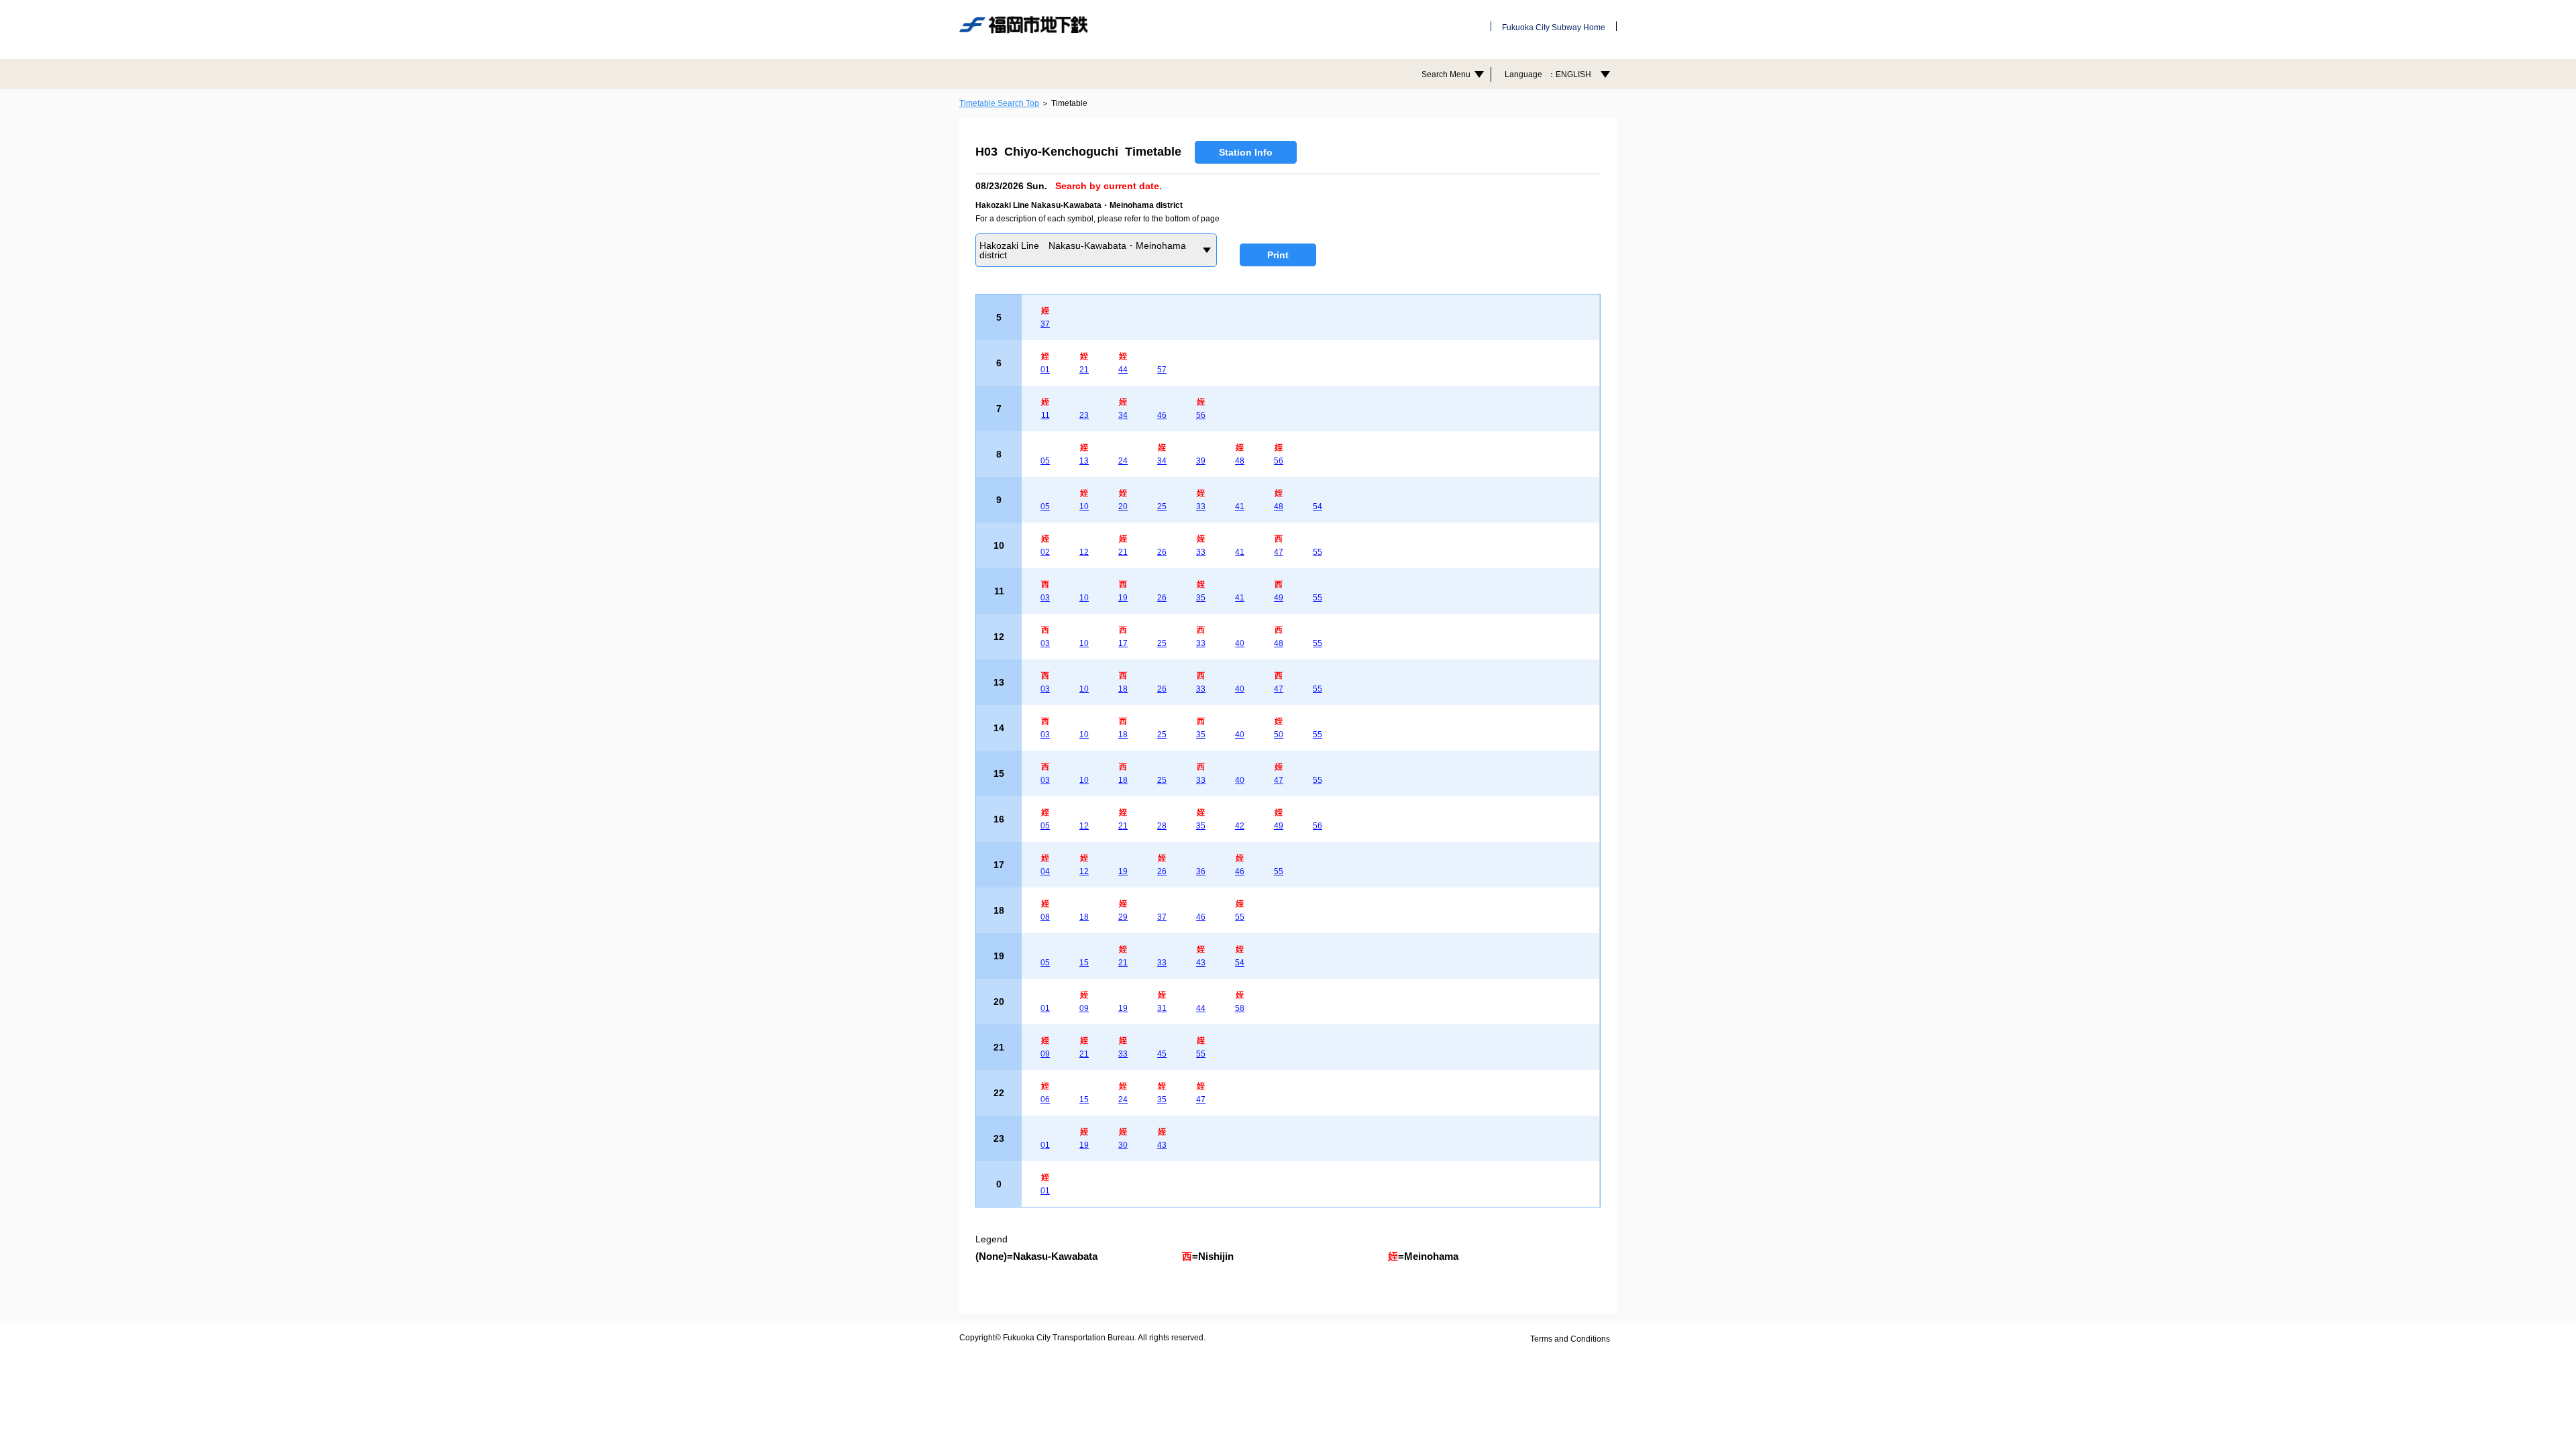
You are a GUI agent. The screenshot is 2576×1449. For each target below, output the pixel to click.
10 (1084, 506)
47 (1279, 552)
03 (1045, 598)
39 (1201, 461)
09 (1084, 1008)
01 (1045, 370)
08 (1045, 917)
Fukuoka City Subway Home (1554, 28)
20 (1123, 506)
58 (1240, 1008)
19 (1123, 598)
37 (1045, 324)
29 (1123, 917)
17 (1123, 643)
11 (1045, 415)
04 (1045, 871)
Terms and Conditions (1570, 1339)
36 (1201, 871)
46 (1162, 415)
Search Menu (1446, 74)
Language (1548, 74)
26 (1162, 552)
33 (1201, 506)
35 (1201, 598)
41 (1240, 506)
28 (1162, 826)
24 (1123, 461)
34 (1123, 415)
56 (1201, 415)
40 (1240, 643)
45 (1162, 1054)
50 (1279, 735)
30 (1123, 1145)
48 (1240, 461)
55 (1318, 552)
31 (1162, 1008)
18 (1123, 689)
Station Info (1246, 152)
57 (1162, 370)
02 (1045, 552)
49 (1279, 598)
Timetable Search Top (999, 103)
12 (1084, 552)
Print (1278, 255)
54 (1318, 506)
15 (1084, 963)
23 (1084, 415)
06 (1045, 1099)
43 (1201, 963)
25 (1162, 506)
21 (1084, 370)
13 (1084, 461)
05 (1045, 461)
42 (1240, 826)
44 (1123, 370)
